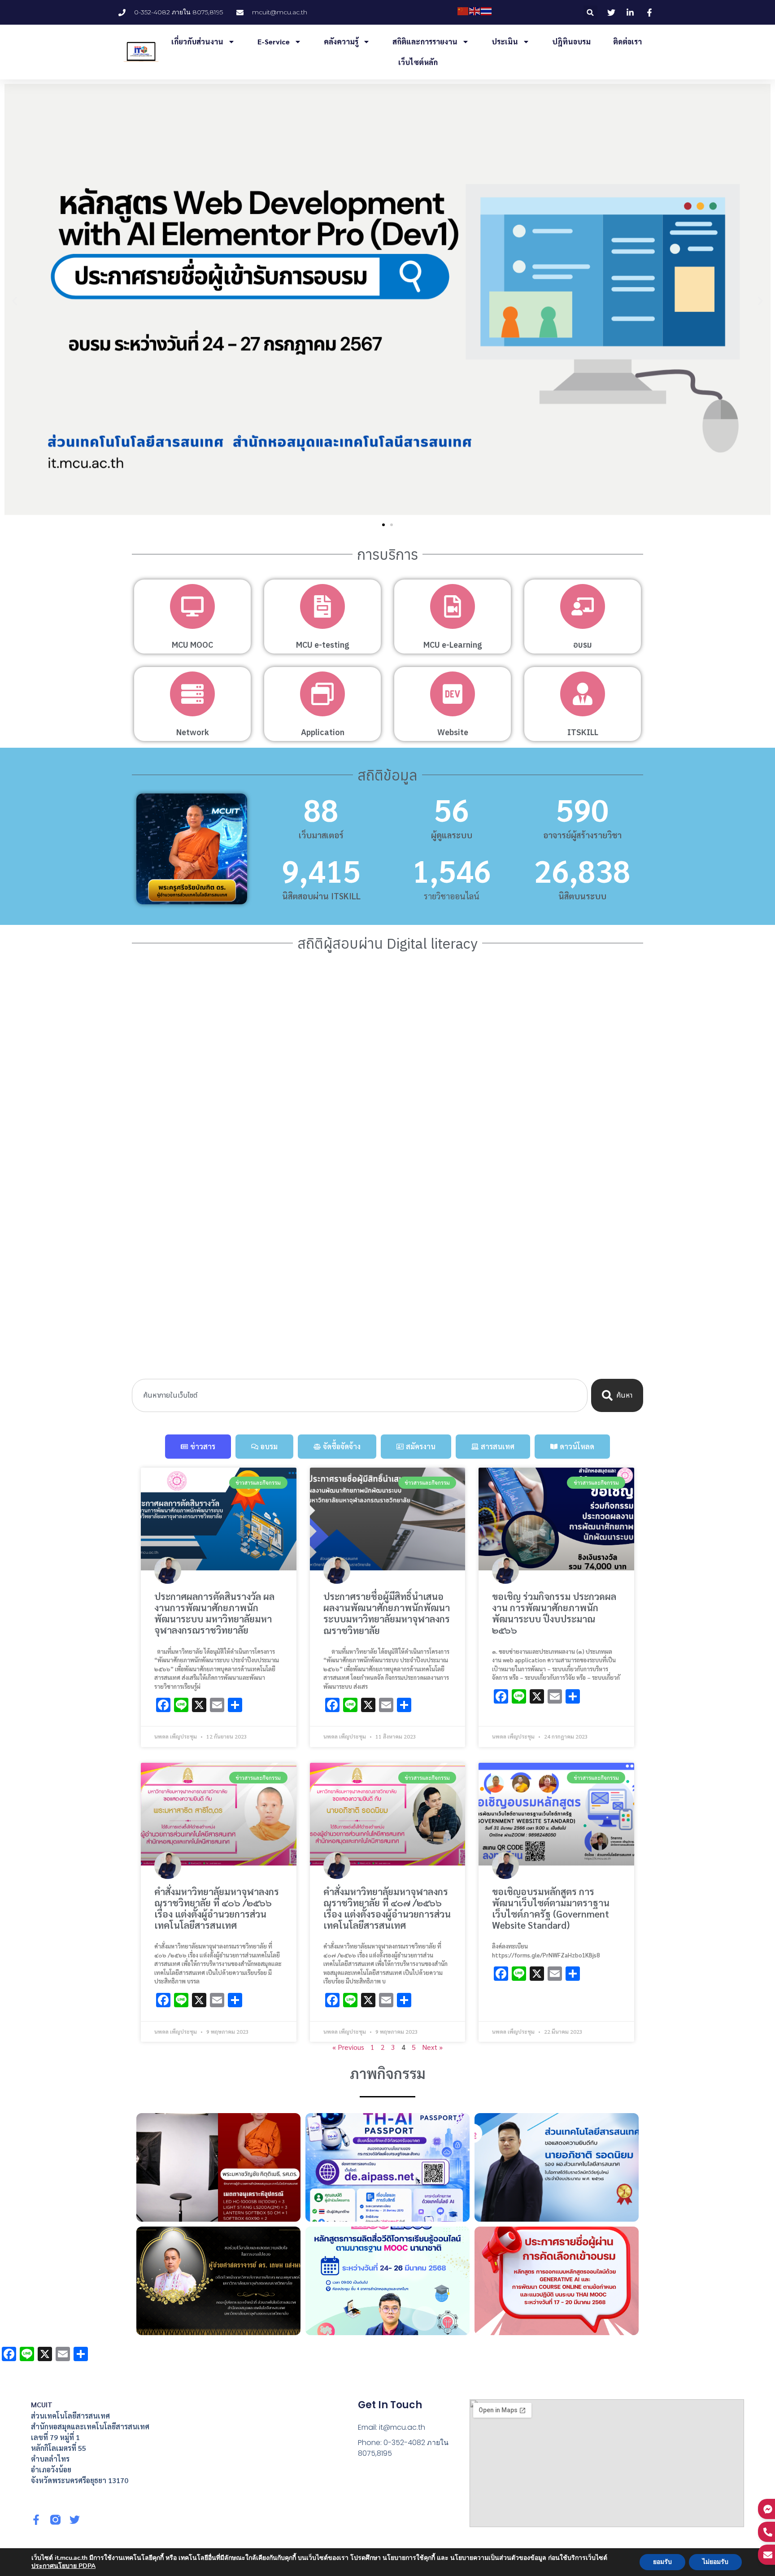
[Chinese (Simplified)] (463, 11)
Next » (432, 2047)
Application (323, 732)
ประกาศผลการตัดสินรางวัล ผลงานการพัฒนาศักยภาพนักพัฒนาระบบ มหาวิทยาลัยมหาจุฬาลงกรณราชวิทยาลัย (214, 1613)
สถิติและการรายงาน (425, 41)
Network (193, 732)
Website (453, 732)
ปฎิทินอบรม (571, 41)
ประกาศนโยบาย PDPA (63, 2566)
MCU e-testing (323, 645)
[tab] (198, 1447)
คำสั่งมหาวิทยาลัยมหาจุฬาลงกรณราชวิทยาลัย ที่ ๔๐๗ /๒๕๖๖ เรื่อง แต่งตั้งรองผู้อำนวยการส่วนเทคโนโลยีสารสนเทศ (387, 1908)
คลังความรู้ (341, 41)
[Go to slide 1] (383, 525)
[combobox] (360, 1395)
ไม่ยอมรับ (715, 2562)
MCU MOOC (192, 645)
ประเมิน (505, 41)
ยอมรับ (662, 2562)
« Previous (348, 2047)
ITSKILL (583, 732)
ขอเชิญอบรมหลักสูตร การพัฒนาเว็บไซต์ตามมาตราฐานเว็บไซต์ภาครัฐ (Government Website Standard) (551, 1908)
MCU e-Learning (453, 645)
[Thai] (487, 11)
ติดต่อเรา (627, 41)
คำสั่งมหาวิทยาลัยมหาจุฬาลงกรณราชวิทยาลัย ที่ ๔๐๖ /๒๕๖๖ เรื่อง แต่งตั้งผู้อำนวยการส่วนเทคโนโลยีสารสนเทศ (217, 1908)
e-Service (274, 41)
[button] (590, 12)
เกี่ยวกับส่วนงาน (197, 41)
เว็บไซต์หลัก (418, 62)
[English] (475, 11)
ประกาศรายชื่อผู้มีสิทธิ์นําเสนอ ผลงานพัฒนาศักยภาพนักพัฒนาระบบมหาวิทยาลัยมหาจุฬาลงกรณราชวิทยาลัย (387, 1613)
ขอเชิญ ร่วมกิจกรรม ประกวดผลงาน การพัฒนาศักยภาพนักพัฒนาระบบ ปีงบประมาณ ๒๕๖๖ (554, 1613)
